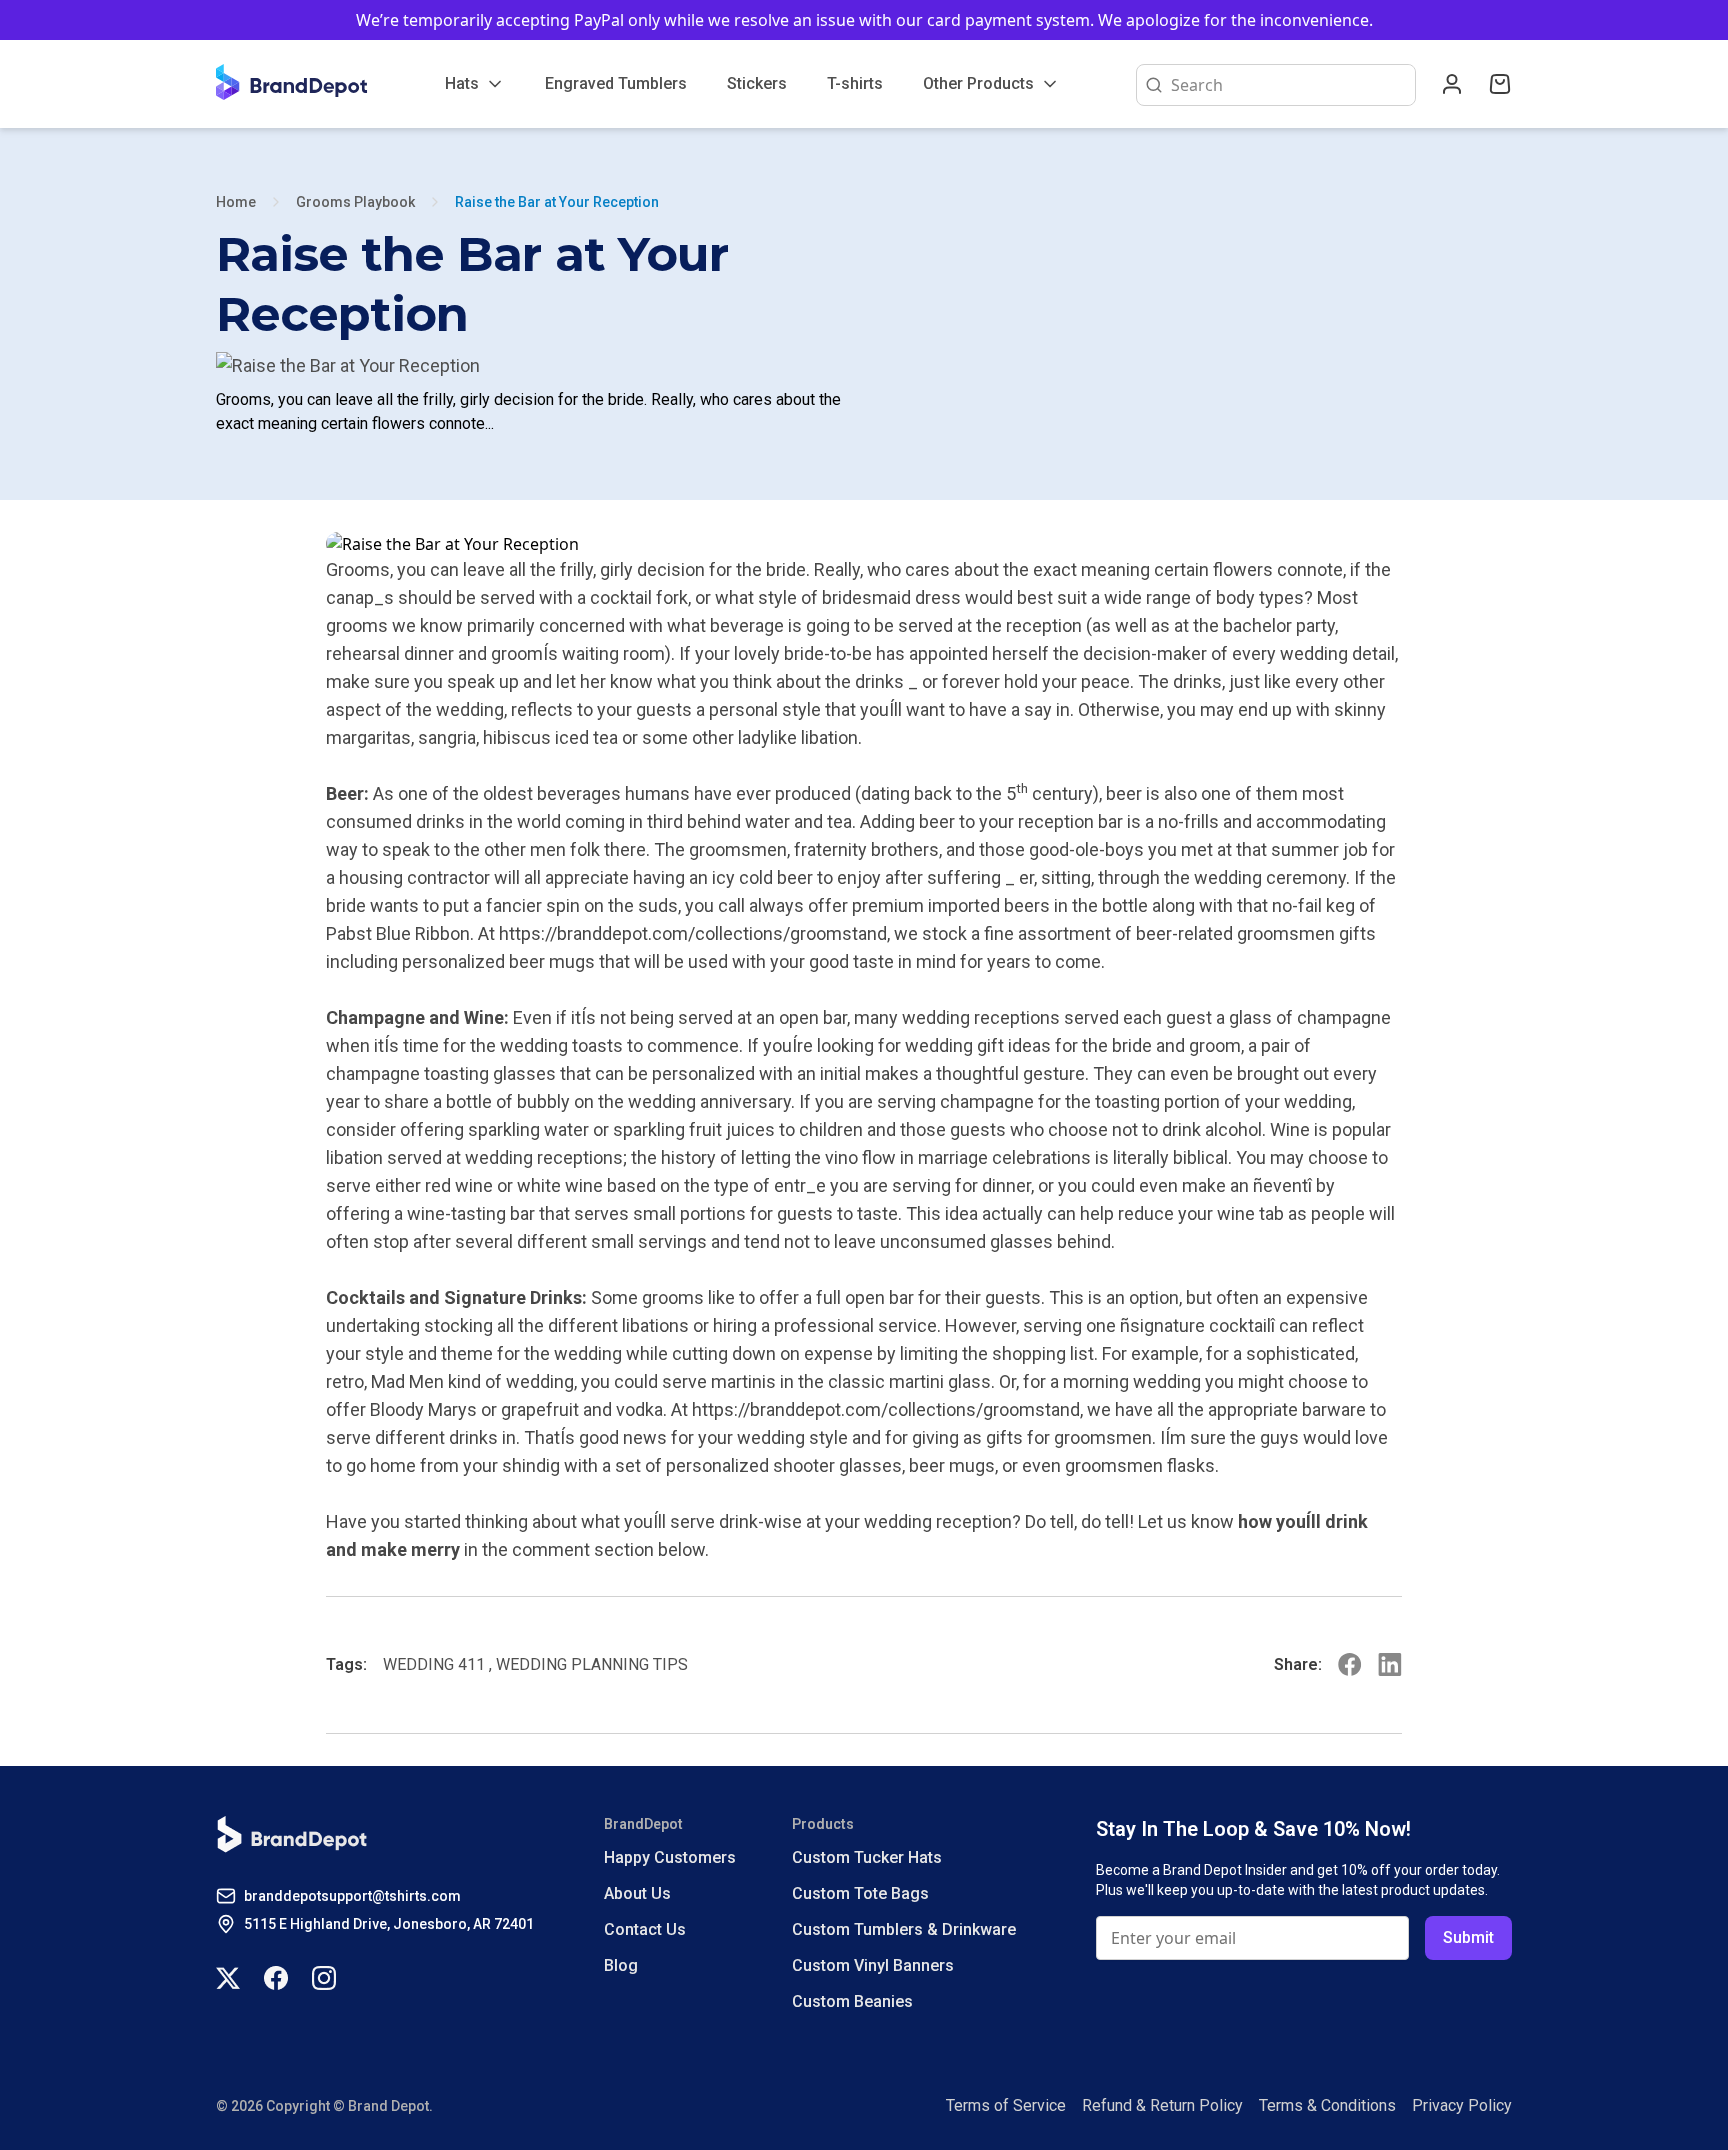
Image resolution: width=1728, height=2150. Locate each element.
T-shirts (855, 83)
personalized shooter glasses (784, 1465)
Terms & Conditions (1327, 2105)
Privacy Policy (1462, 2105)
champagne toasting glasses (441, 1073)
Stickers (757, 83)
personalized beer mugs (498, 961)
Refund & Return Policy (1162, 2105)
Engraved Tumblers (616, 83)
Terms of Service (1006, 2105)
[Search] (1150, 85)
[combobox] (1289, 85)
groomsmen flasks (1140, 1465)
